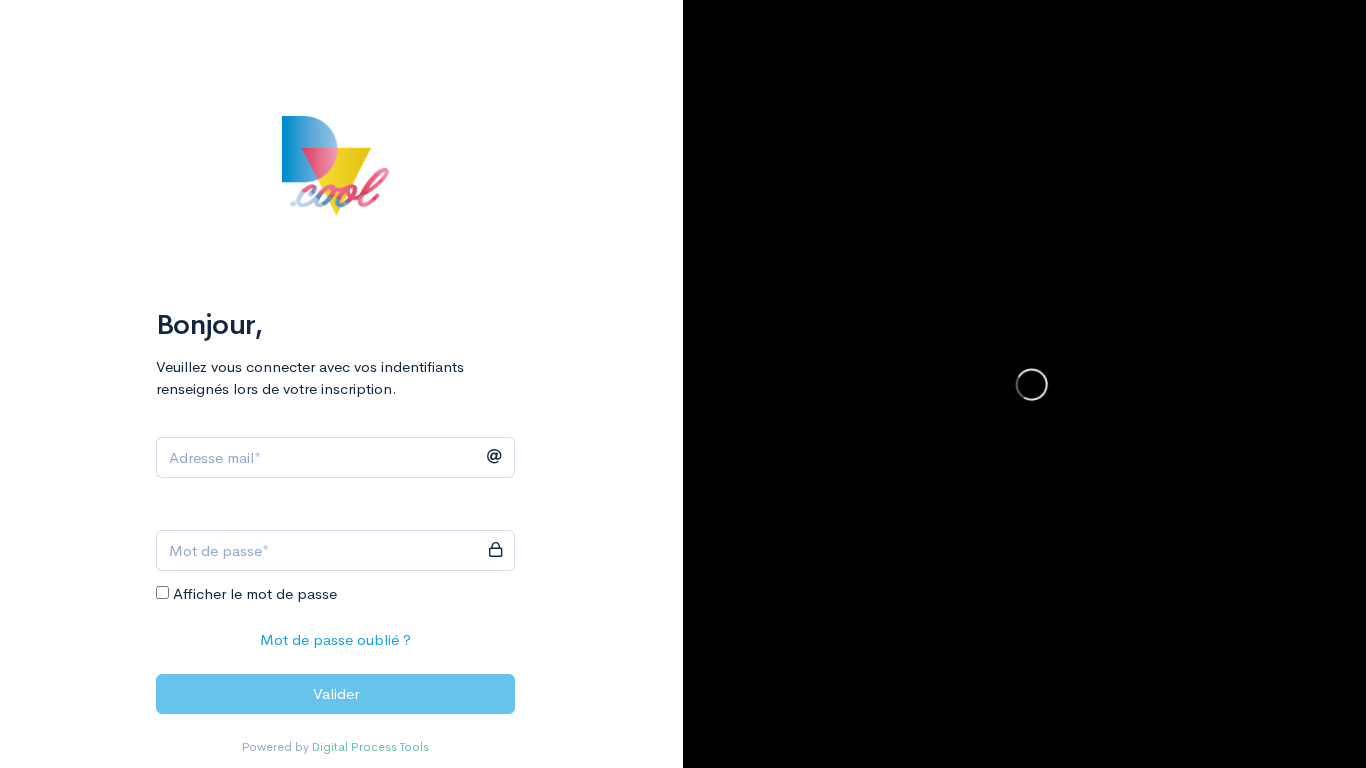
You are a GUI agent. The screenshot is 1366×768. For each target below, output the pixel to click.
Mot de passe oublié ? (335, 639)
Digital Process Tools (370, 747)
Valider (336, 693)
